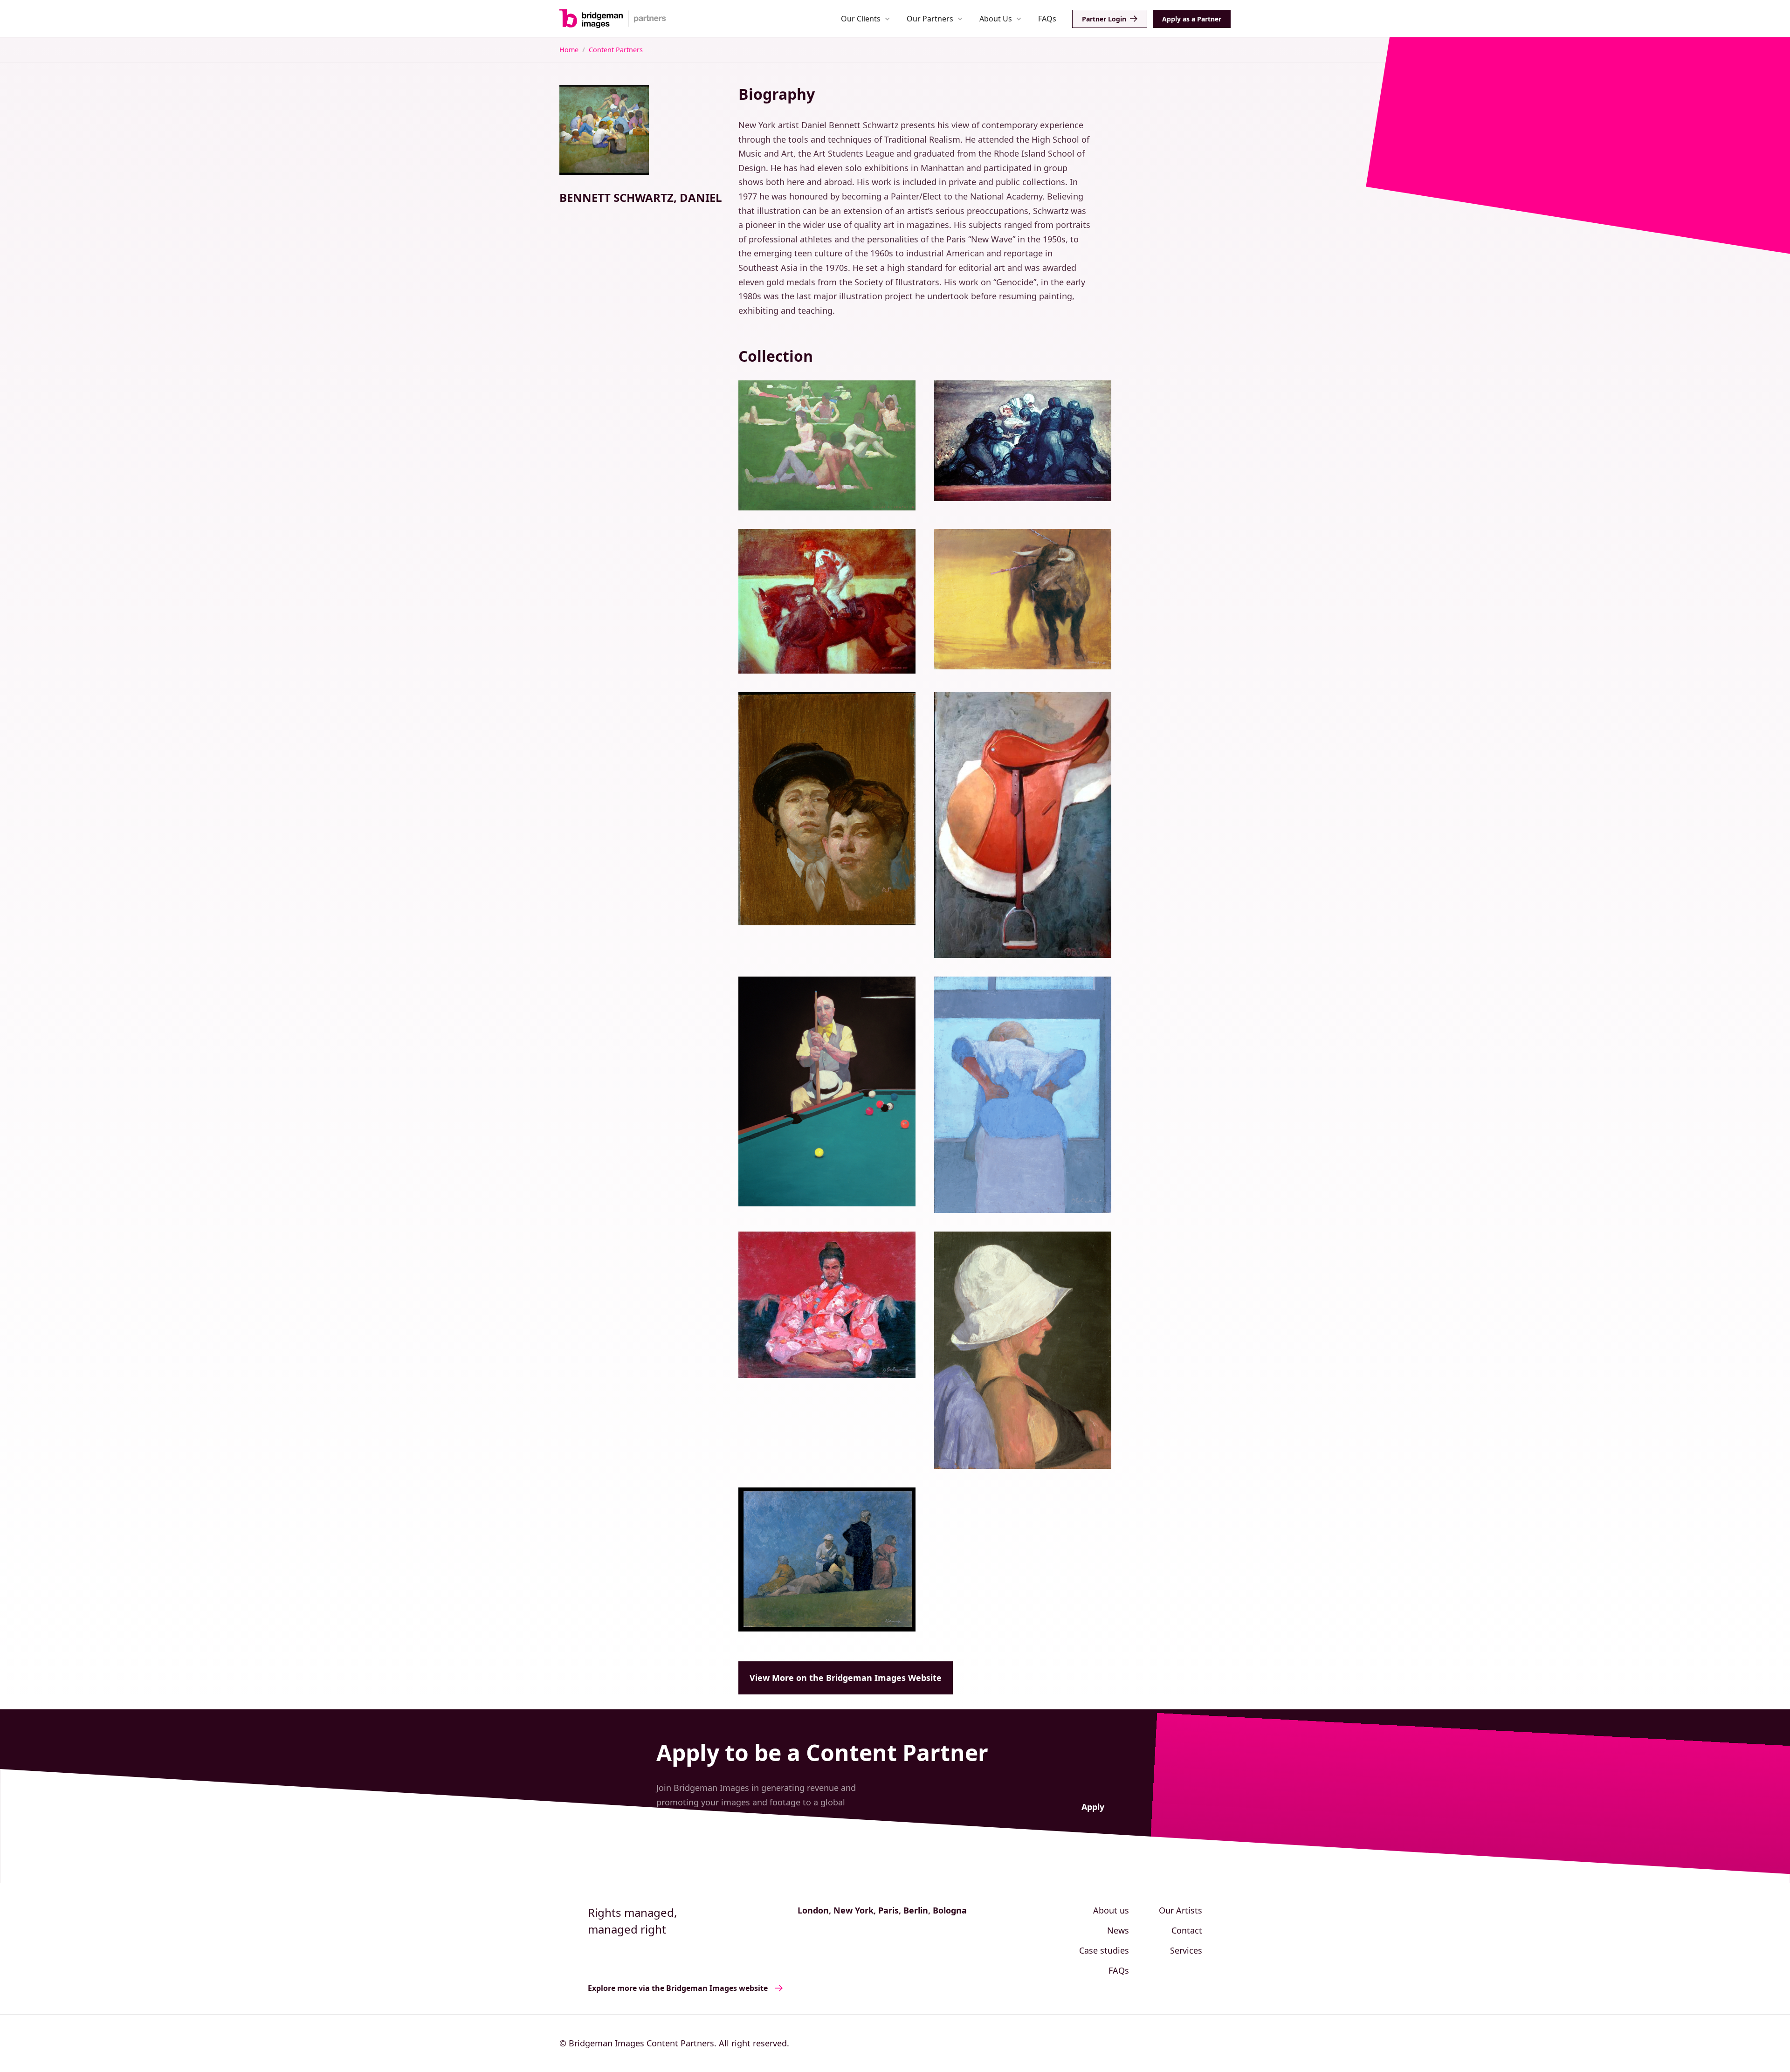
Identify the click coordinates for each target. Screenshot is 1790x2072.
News (1118, 1930)
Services (1186, 1950)
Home (569, 50)
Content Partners (616, 50)
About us (1111, 1910)
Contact (1187, 1930)
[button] (865, 18)
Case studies (1104, 1950)
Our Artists (1181, 1910)
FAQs (1047, 19)
